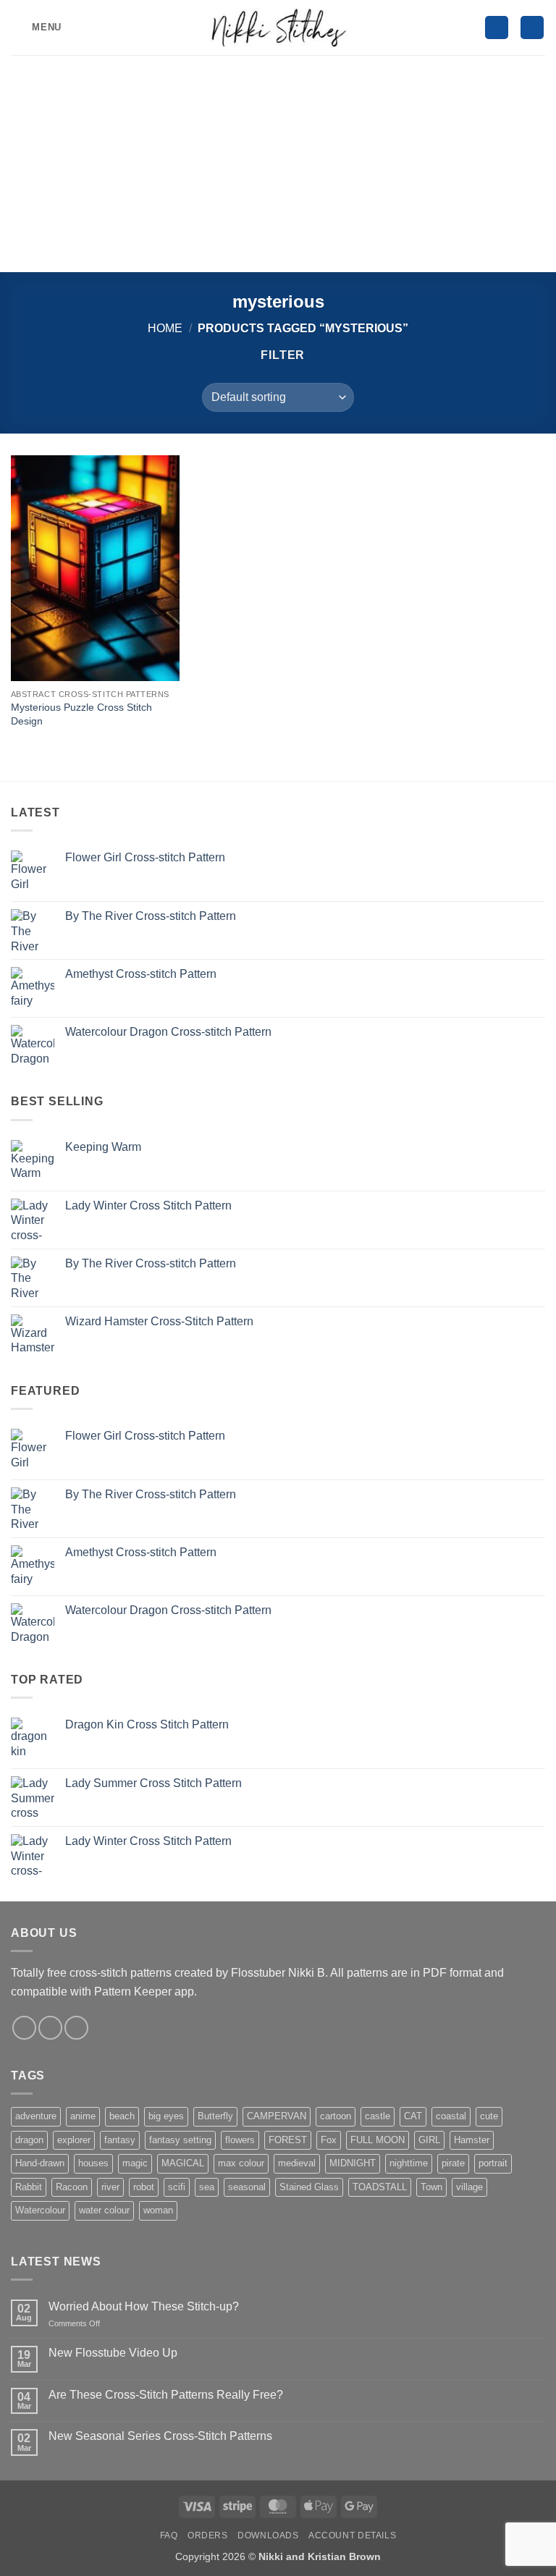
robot (144, 2187)
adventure (36, 2116)
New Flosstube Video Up (113, 2353)
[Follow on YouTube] (76, 2028)
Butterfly (215, 2116)
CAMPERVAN (277, 2116)
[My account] (497, 28)
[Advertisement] (278, 164)
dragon (29, 2140)
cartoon (336, 2116)
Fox (329, 2140)
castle (378, 2116)
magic (135, 2163)
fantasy (120, 2140)
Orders (208, 2535)
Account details (352, 2535)
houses (93, 2163)
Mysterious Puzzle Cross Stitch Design (81, 714)
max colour (241, 2163)
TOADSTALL (380, 2187)
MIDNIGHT (353, 2163)
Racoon (72, 2187)
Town (431, 2187)
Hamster (472, 2140)
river (110, 2187)
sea (207, 2187)
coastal (451, 2116)
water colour (104, 2210)
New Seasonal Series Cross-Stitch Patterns (160, 2436)
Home (165, 328)
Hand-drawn (40, 2163)
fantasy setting (180, 2140)
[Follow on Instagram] (24, 2028)
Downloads (268, 2535)
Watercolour (40, 2210)
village (469, 2187)
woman (158, 2210)
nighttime (409, 2163)
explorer (74, 2140)
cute (489, 2116)
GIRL (429, 2140)
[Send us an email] (50, 2028)
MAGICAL (183, 2163)
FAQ (169, 2535)
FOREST (288, 2140)
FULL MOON (378, 2140)
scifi (177, 2187)
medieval (297, 2163)
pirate (453, 2163)
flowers (240, 2140)
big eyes (166, 2116)
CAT (413, 2116)
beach (122, 2116)
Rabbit (29, 2187)
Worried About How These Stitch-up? (144, 2306)
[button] (36, 27)
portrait (493, 2163)
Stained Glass (309, 2187)
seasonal (247, 2187)
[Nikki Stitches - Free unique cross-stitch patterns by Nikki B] (278, 27)
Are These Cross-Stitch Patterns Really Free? (166, 2395)
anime (83, 2116)
